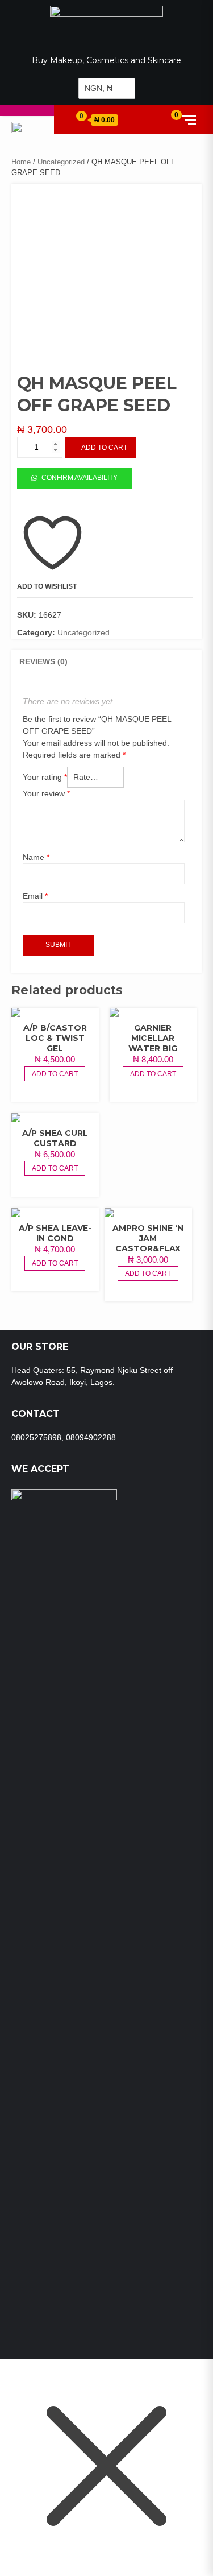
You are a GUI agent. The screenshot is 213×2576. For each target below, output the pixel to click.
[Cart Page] (76, 119)
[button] (74, 477)
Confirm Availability (80, 478)
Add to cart (104, 448)
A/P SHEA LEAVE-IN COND (55, 1233)
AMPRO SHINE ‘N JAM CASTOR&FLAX (148, 1238)
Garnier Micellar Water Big (153, 1038)
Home (21, 162)
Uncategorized (61, 162)
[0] (168, 119)
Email (35, 896)
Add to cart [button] (55, 1074)
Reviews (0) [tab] (43, 661)
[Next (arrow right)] (193, 1288)
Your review (46, 793)
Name (36, 857)
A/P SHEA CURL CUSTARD (55, 1138)
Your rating (45, 777)
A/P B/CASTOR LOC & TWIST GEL (55, 1038)
